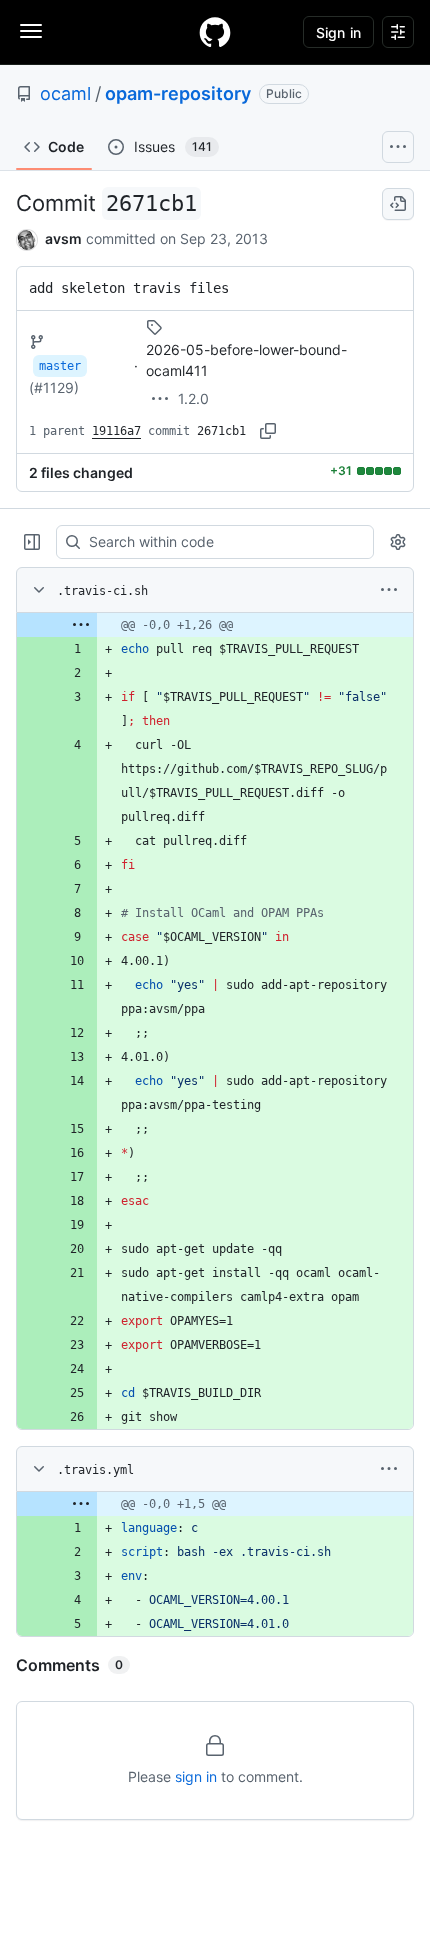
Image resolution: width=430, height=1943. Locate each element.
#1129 (54, 387)
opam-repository (178, 93)
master (60, 366)
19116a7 (116, 431)
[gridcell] (215, 625)
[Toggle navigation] (31, 31)
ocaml (65, 93)
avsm (63, 238)
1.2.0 (193, 398)
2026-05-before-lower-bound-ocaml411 (246, 360)
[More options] (389, 590)
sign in (196, 1776)
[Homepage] (215, 32)
